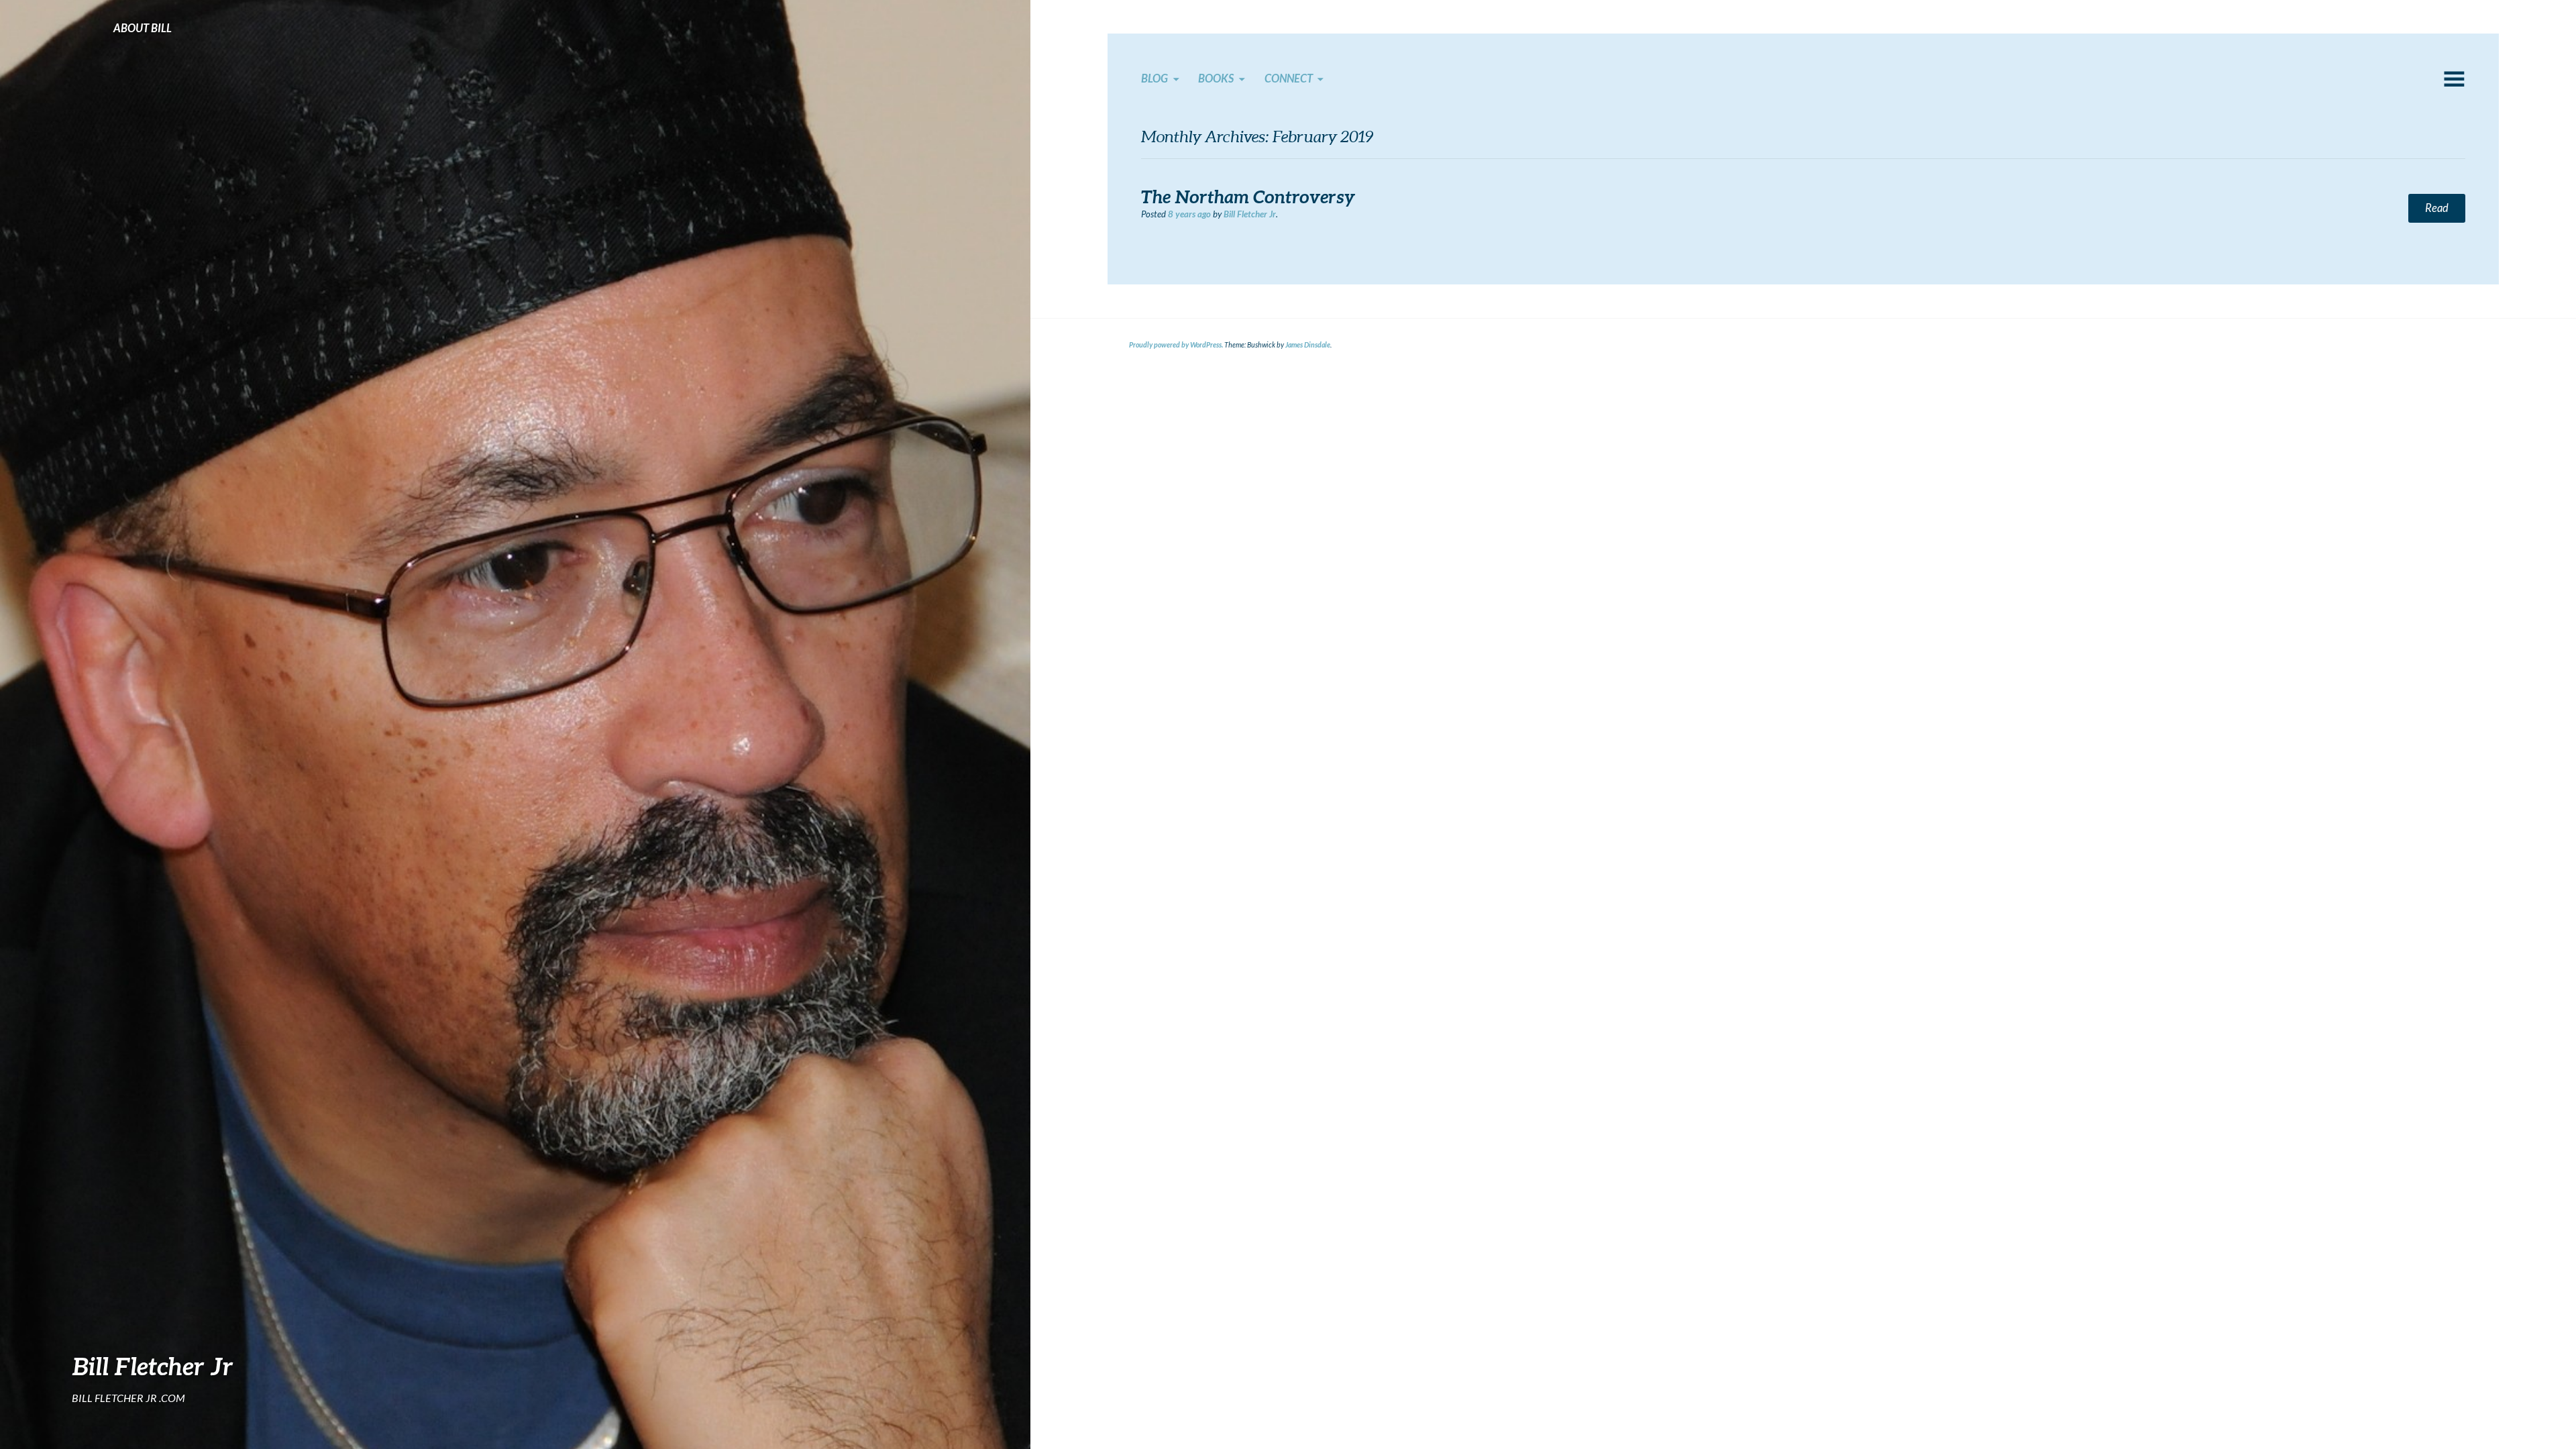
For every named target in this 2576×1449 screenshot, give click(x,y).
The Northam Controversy (1248, 197)
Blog (1155, 78)
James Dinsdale (1308, 345)
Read (2437, 208)
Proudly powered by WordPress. (1176, 345)
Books (1216, 78)
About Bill (143, 28)
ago (1189, 214)
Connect (1289, 78)
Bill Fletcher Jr (153, 1366)
